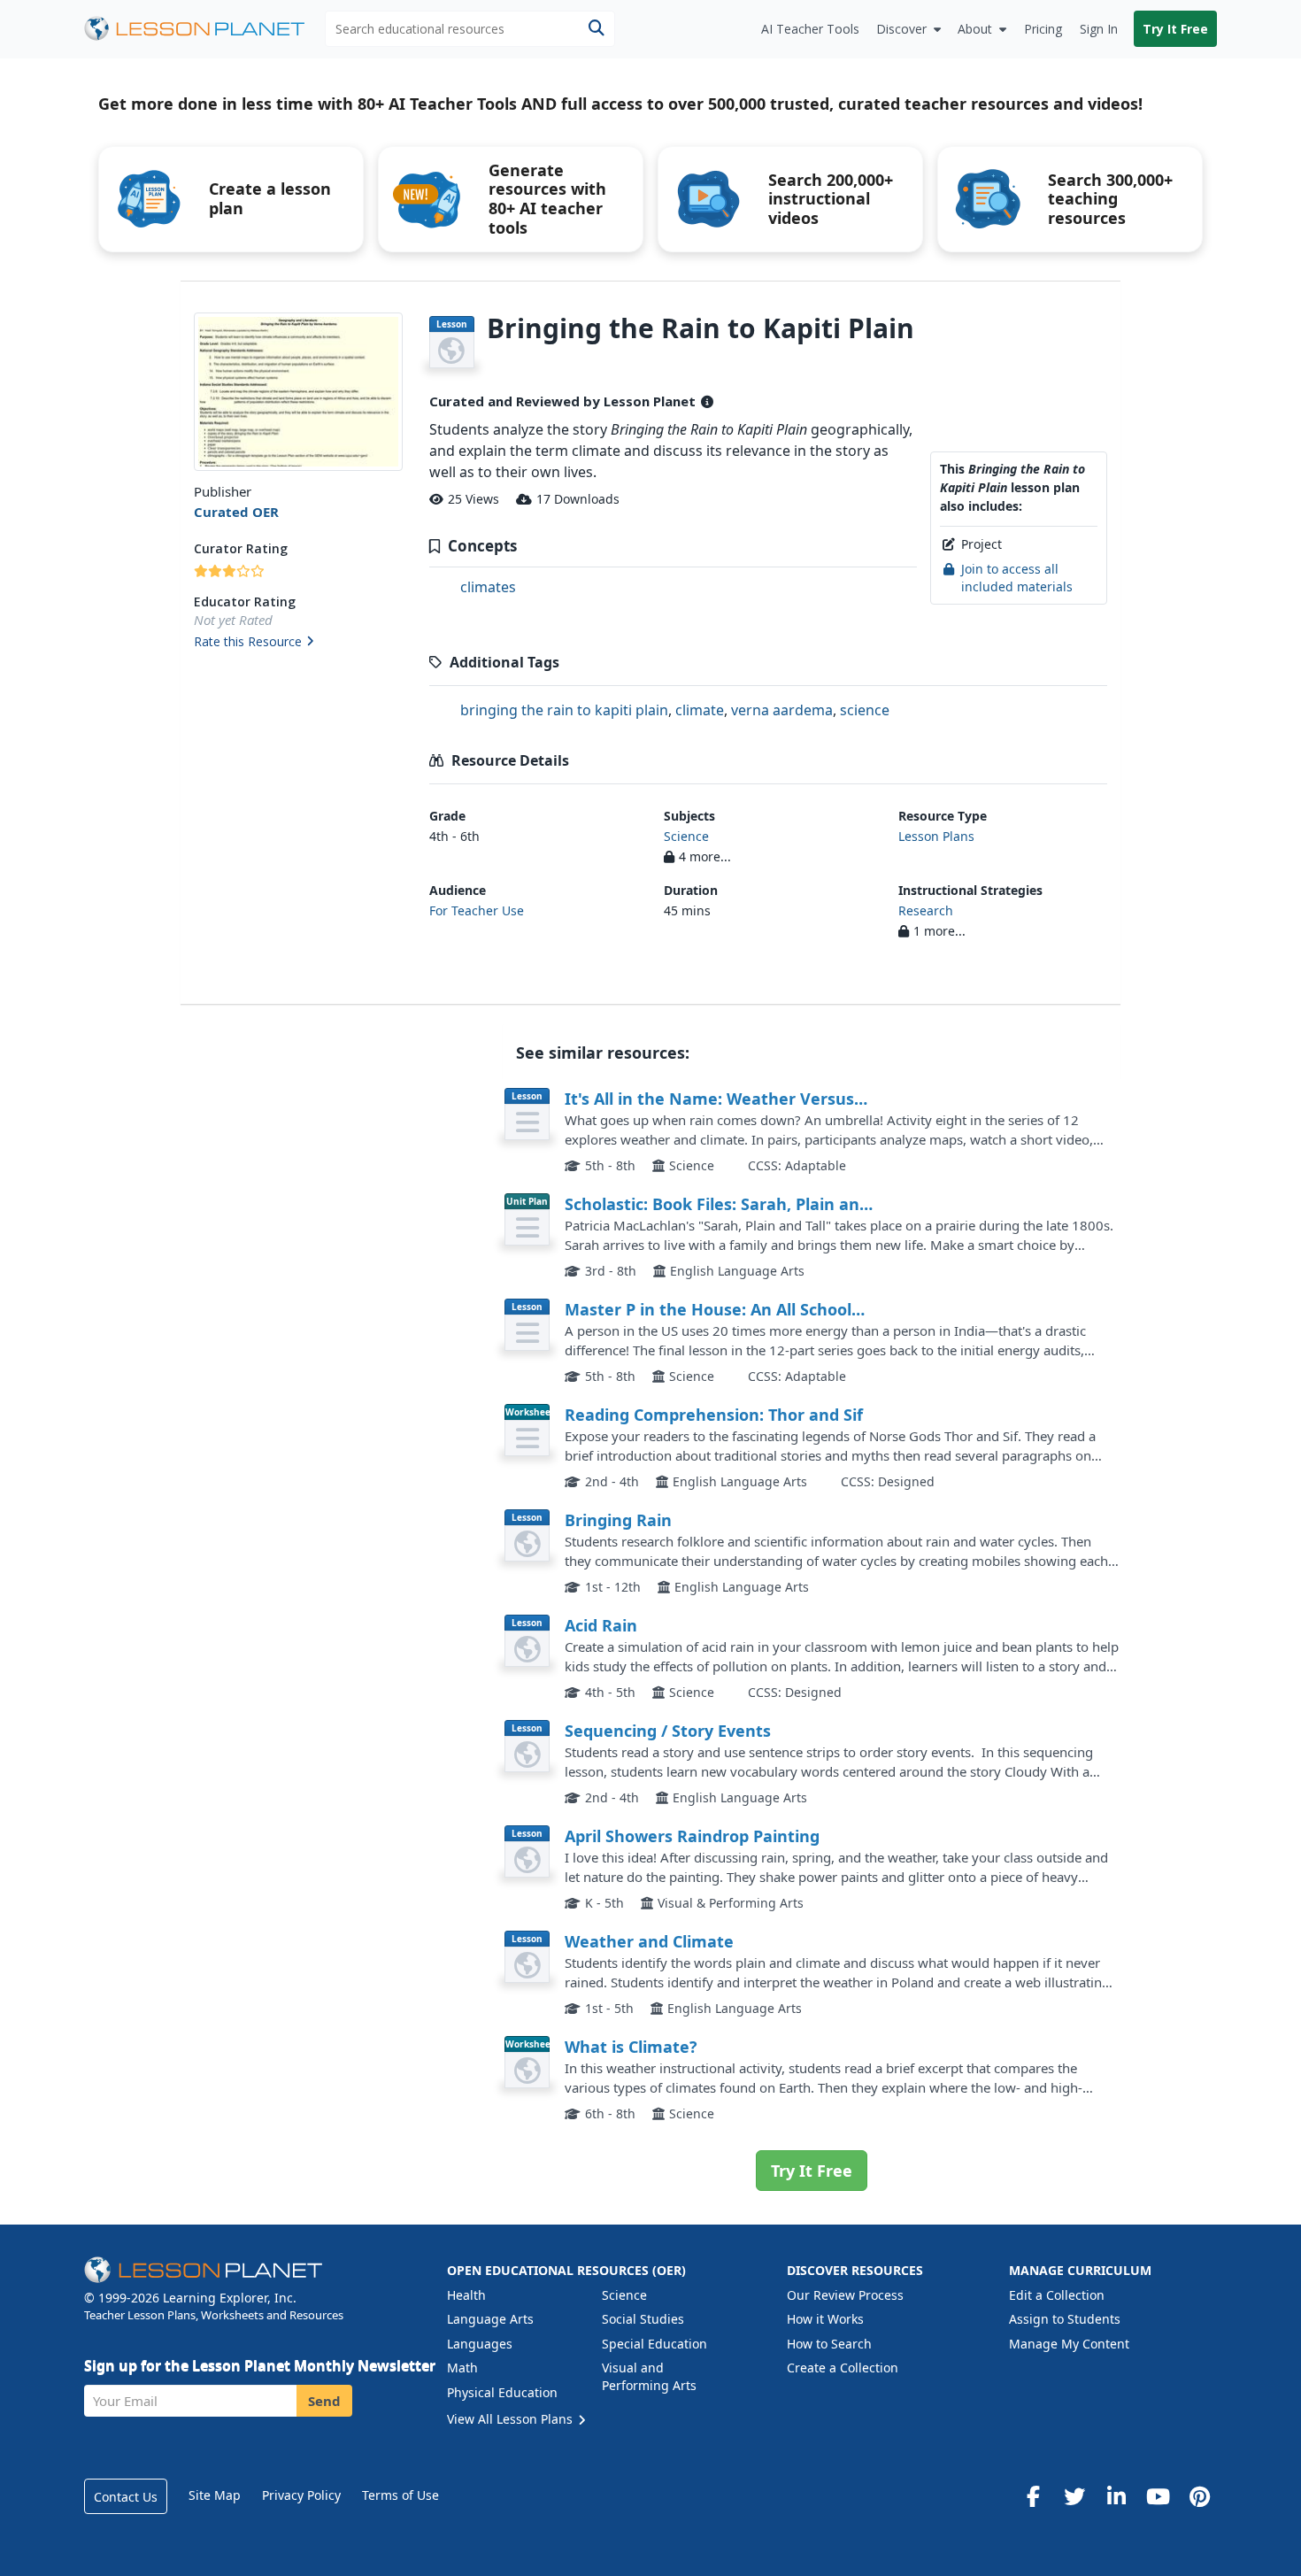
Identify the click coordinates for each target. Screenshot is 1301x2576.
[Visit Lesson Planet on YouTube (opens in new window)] (1158, 2496)
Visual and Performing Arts (649, 2376)
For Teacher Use (477, 910)
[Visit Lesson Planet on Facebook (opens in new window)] (1033, 2496)
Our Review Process (845, 2295)
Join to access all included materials (1017, 578)
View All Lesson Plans (512, 2419)
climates (488, 587)
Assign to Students (1065, 2319)
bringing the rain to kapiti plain (564, 710)
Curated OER (236, 512)
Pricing (1043, 29)
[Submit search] (596, 29)
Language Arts (490, 2319)
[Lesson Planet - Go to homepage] (204, 29)
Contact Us (126, 2497)
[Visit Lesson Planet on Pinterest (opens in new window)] (1199, 2496)
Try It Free (1175, 29)
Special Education (654, 2344)
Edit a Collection (1057, 2295)
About (975, 29)
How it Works (825, 2319)
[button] (298, 643)
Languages (480, 2344)
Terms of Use (400, 2495)
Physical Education (502, 2392)
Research (926, 910)
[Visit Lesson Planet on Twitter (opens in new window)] (1074, 2496)
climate (700, 710)
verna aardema (782, 710)
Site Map (215, 2495)
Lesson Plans (936, 836)
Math (462, 2368)
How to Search (829, 2344)
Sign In (1099, 29)
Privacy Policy (301, 2495)
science (865, 710)
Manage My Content (1069, 2344)
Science (686, 836)
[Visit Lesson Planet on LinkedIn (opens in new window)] (1116, 2496)
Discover (901, 29)
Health (466, 2295)
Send (324, 2401)
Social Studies (643, 2319)
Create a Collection (843, 2368)
